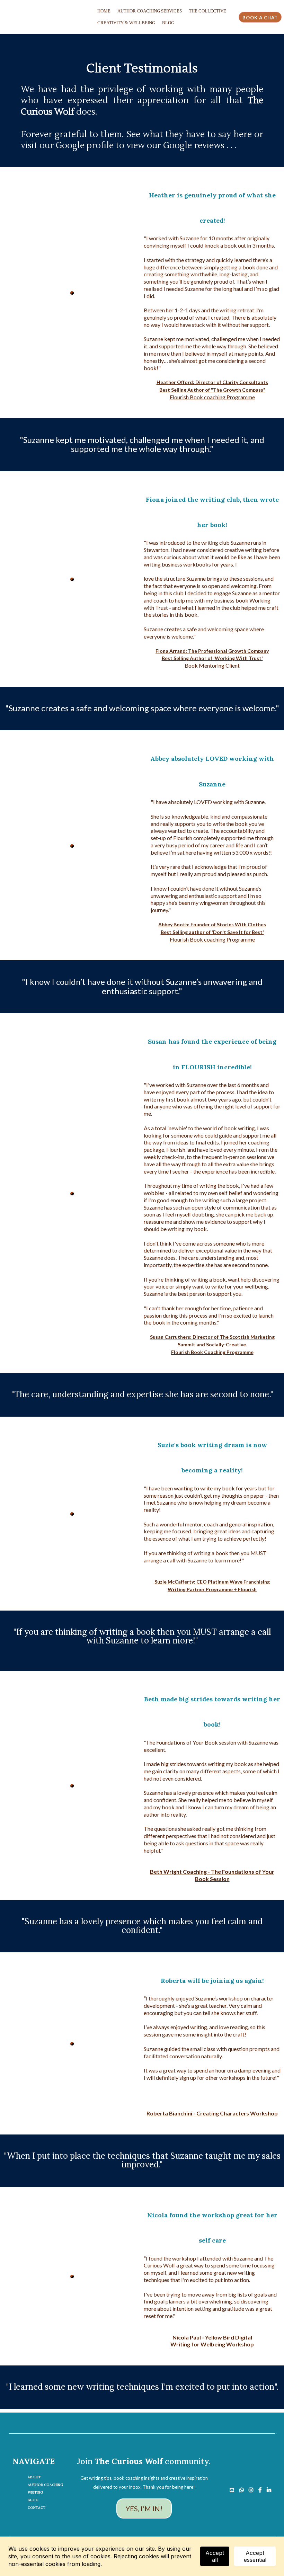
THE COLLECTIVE (207, 11)
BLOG (168, 23)
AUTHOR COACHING (45, 2485)
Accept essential (255, 2556)
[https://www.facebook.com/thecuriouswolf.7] (262, 2488)
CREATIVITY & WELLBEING (126, 23)
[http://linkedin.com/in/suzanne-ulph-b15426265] (271, 2488)
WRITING (35, 2492)
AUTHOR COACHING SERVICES (150, 11)
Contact (37, 2508)
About (34, 2477)
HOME (104, 11)
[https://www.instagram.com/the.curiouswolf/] (253, 2488)
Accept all (215, 2556)
